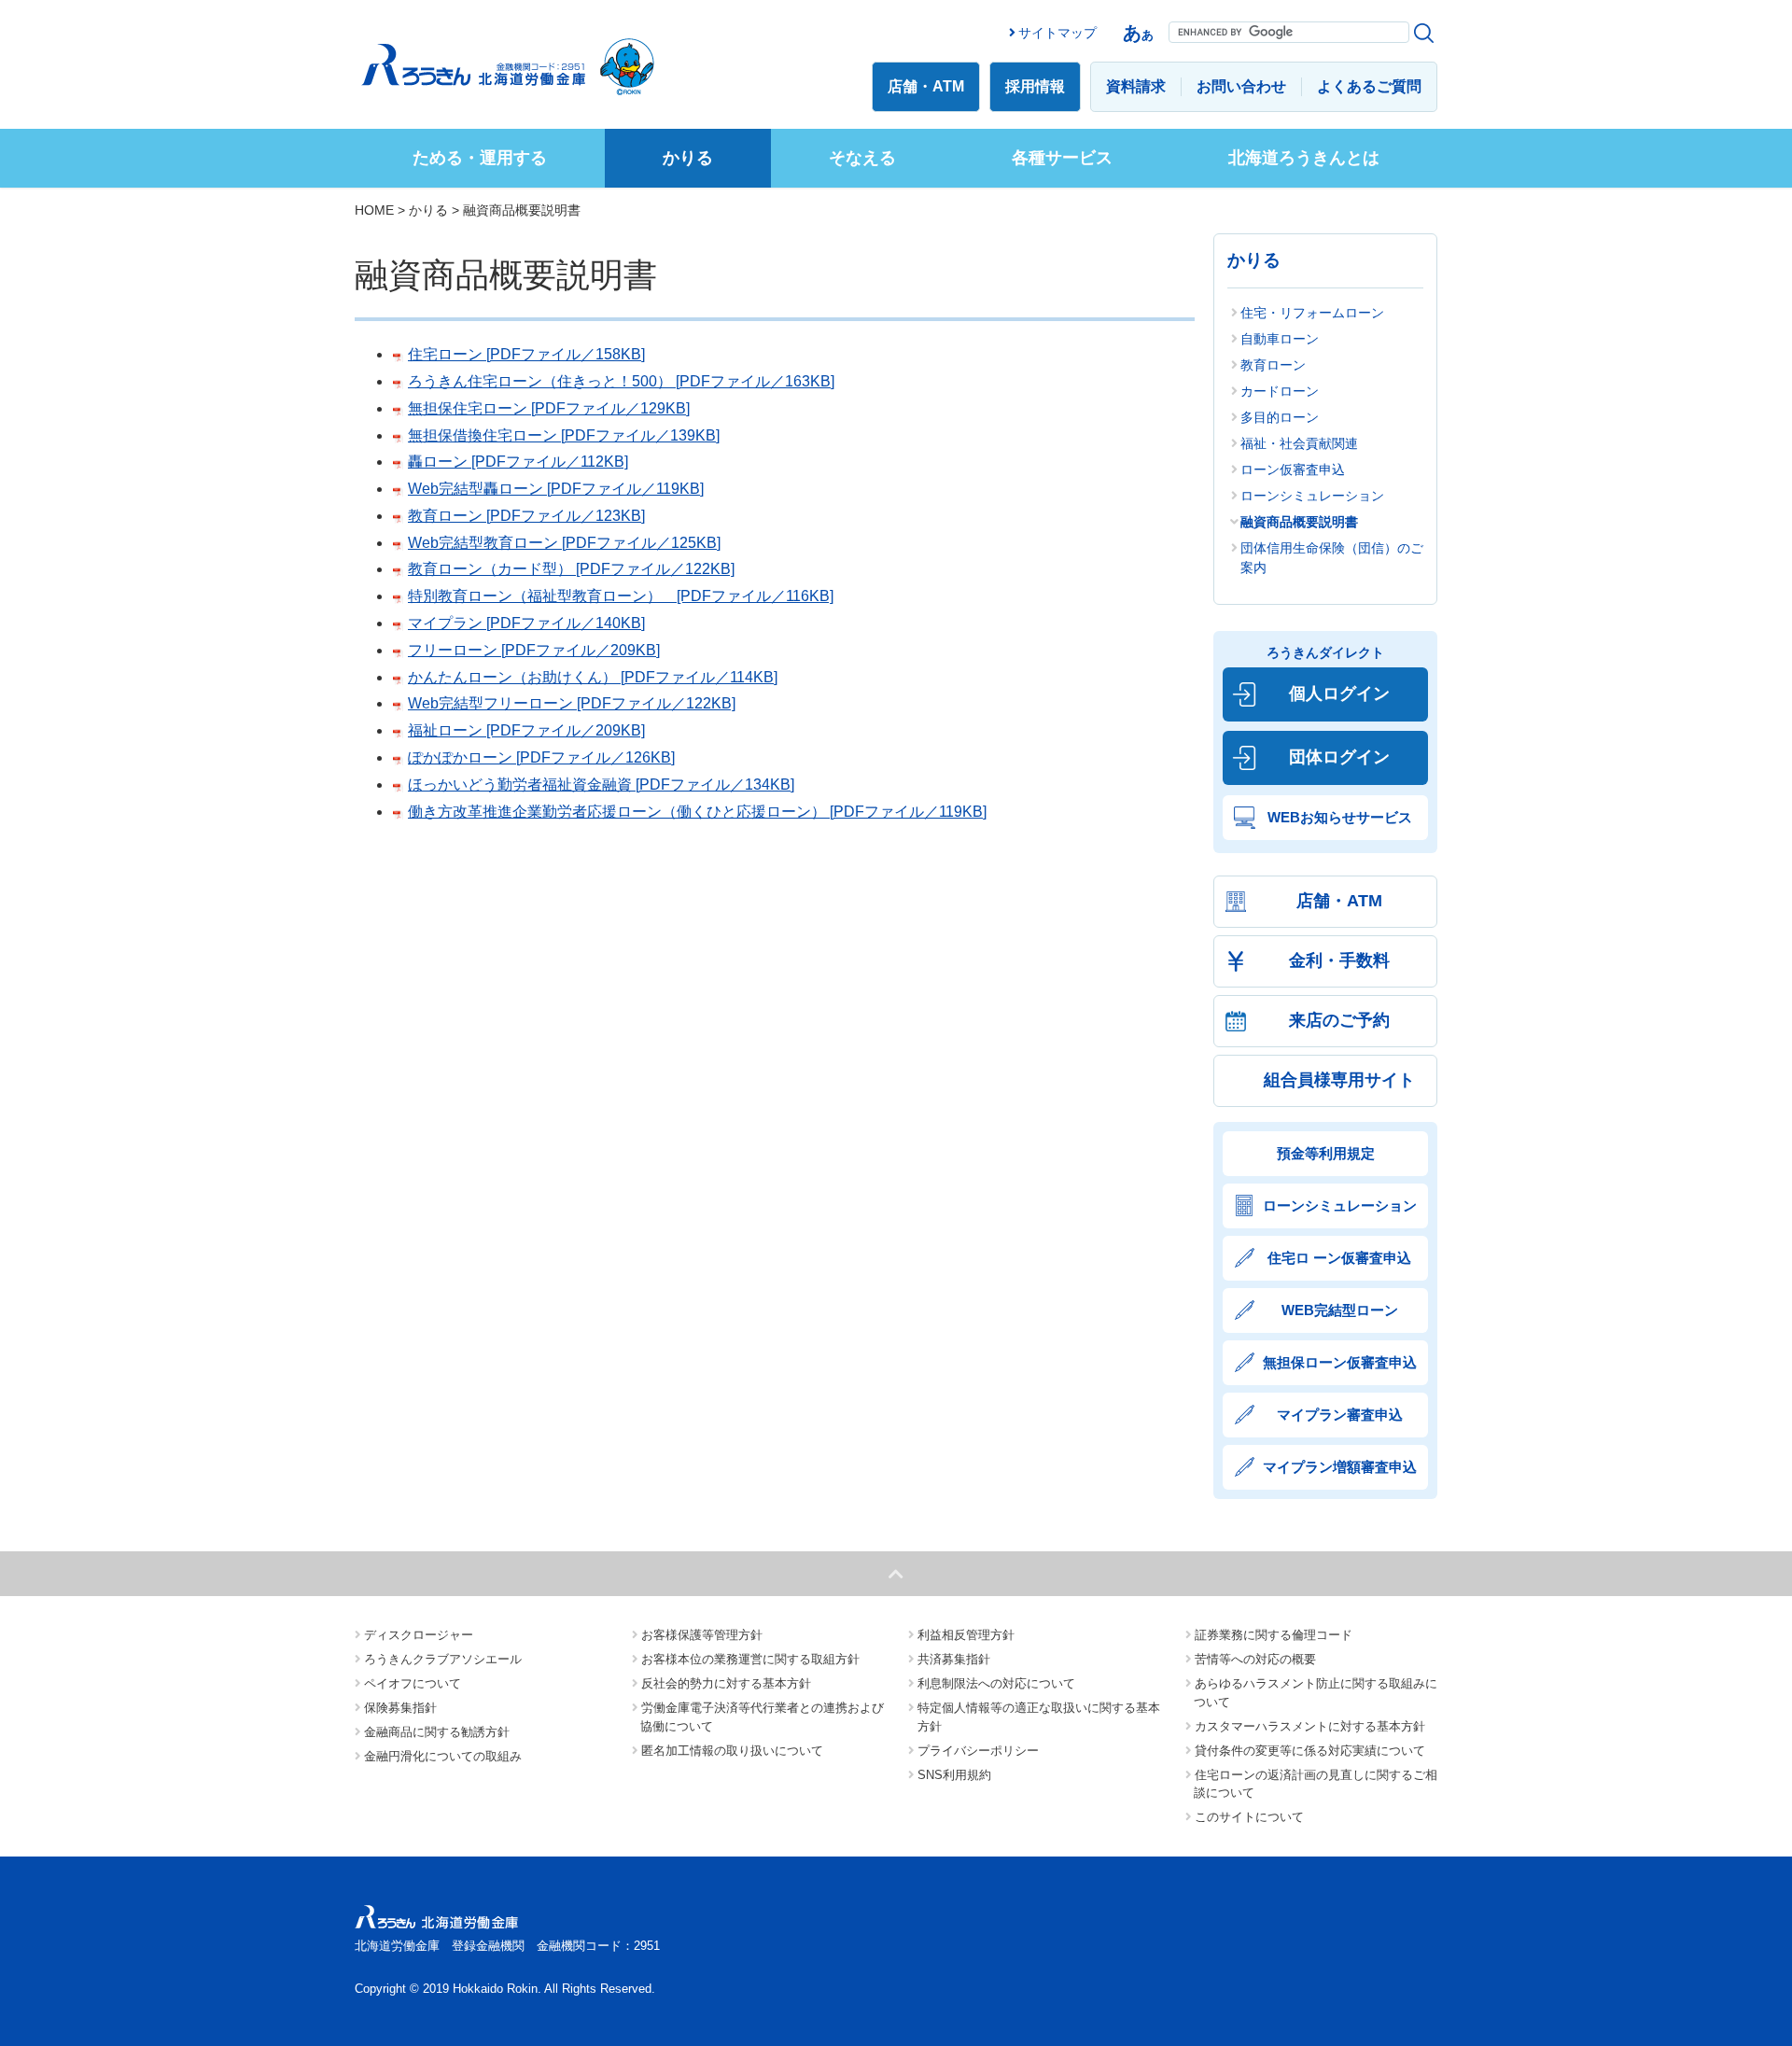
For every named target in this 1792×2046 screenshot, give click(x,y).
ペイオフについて (413, 1683)
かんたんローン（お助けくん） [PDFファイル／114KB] (593, 677)
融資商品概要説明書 (1299, 522)
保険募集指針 (400, 1708)
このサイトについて (1249, 1817)
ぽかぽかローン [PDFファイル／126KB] (541, 757)
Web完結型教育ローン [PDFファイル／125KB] (564, 543)
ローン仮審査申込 (1293, 469)
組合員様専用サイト (1339, 1080)
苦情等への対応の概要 (1255, 1659)
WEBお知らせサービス (1340, 817)
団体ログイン (1339, 757)
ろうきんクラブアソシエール (443, 1659)
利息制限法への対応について (996, 1683)
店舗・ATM (926, 86)
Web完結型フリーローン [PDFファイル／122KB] (572, 703)
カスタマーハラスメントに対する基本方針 (1310, 1726)
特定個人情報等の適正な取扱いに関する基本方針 (1039, 1717)
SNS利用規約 (954, 1775)
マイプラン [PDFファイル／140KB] (526, 623)
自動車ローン (1280, 339)
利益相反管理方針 (966, 1635)
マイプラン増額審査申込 (1340, 1467)
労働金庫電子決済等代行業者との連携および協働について (762, 1717)
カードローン (1280, 391)
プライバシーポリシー (978, 1751)
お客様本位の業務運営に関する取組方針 (750, 1659)
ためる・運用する (480, 158)
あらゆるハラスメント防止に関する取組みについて (1316, 1693)
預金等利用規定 (1326, 1153)
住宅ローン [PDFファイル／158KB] (526, 354)
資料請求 (1136, 86)
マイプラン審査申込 (1340, 1415)
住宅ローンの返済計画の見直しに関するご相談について (1316, 1784)
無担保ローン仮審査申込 (1340, 1362)
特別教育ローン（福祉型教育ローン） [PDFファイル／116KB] (621, 596)
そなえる (862, 158)
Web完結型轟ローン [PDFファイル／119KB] (556, 489)
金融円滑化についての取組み (443, 1756)
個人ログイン (1339, 694)
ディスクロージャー (419, 1635)
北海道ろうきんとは (1304, 158)
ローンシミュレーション (1312, 496)
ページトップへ (896, 1574)
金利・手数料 (1339, 960)
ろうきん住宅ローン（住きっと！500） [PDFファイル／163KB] (621, 381)
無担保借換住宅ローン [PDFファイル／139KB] (564, 435)
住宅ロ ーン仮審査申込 (1339, 1258)
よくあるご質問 (1369, 86)
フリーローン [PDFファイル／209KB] (534, 650)
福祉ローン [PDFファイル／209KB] (526, 730)
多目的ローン (1280, 417)
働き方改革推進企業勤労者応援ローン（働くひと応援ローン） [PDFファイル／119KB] (697, 812)
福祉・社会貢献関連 (1299, 443)
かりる (688, 158)
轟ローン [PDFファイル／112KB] (518, 462)
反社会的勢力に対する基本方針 (726, 1683)
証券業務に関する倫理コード (1274, 1635)
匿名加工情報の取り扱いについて (732, 1751)
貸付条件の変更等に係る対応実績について (1310, 1751)
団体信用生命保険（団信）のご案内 (1332, 558)
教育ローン (1273, 365)
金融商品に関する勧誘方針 (437, 1732)
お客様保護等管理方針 (702, 1635)
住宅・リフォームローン (1312, 313)
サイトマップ (1057, 33)
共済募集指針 (954, 1659)
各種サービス (1062, 158)
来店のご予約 (1339, 1020)
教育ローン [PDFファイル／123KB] (526, 516)
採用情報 (1035, 86)
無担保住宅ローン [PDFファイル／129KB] (549, 408)
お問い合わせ (1241, 86)
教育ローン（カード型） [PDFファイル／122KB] (571, 569)
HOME (374, 210)
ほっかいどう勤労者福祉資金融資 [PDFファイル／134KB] (601, 785)
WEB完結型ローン (1340, 1310)
